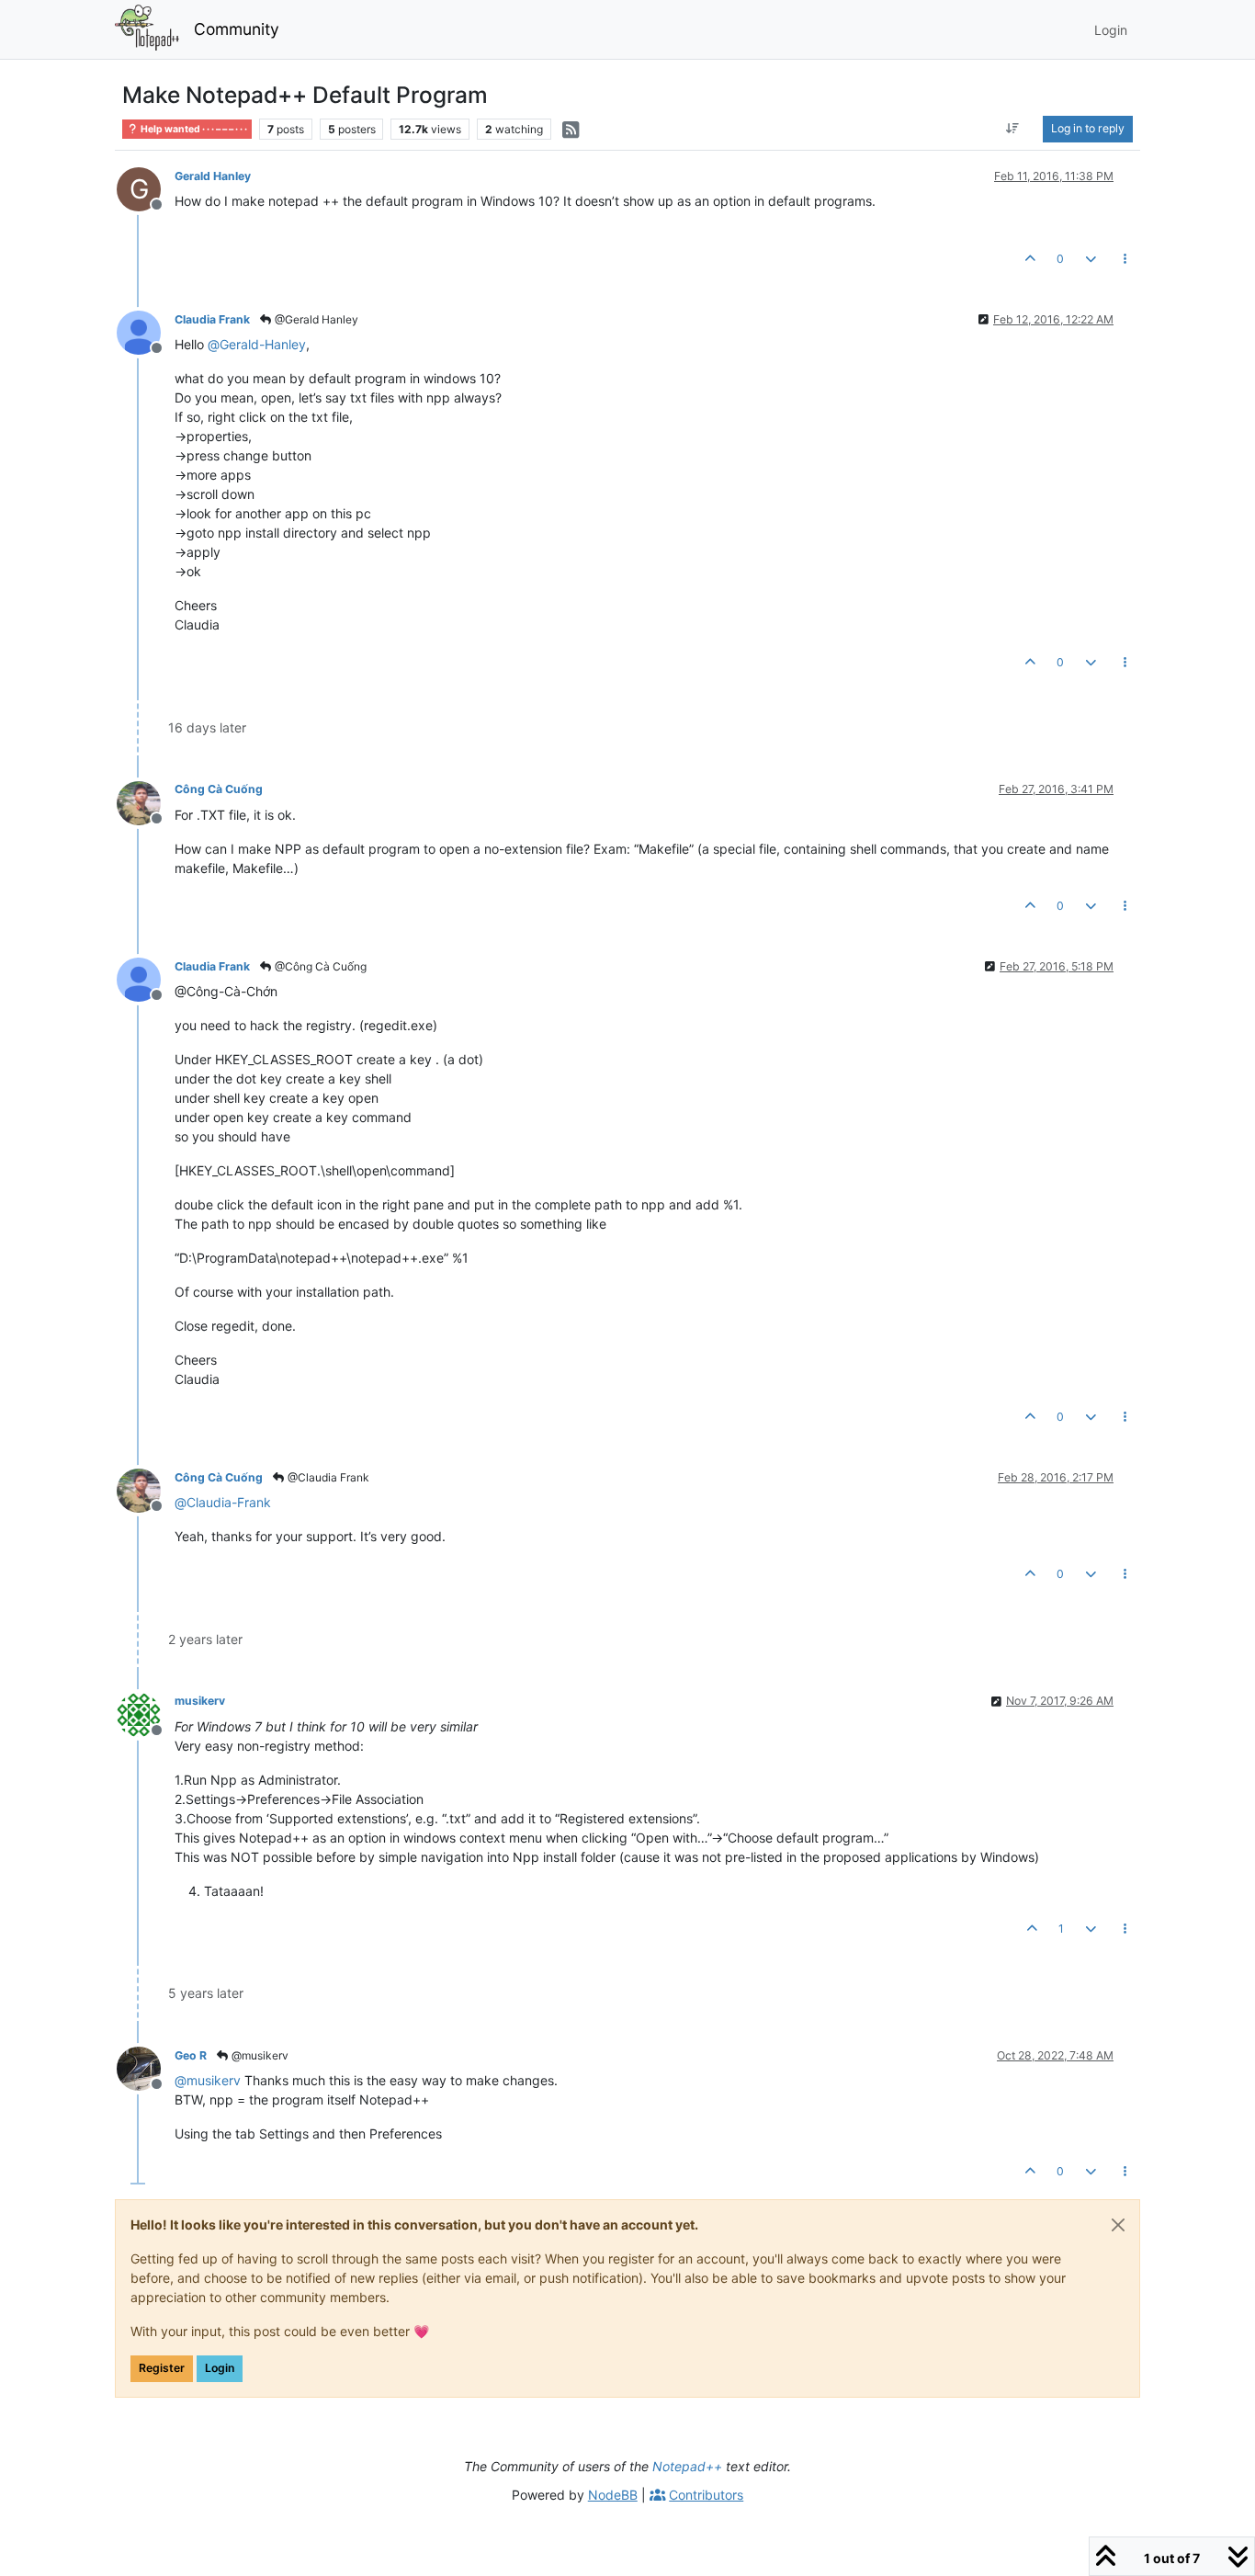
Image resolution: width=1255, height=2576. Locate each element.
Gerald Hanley (213, 176)
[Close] (1118, 2225)
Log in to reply (1088, 128)
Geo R (191, 2055)
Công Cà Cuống (219, 789)
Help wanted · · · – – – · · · (193, 129)
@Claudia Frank (327, 1477)
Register (162, 2368)
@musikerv (259, 2055)
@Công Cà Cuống (319, 966)
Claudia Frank (212, 319)
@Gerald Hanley (315, 319)
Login (220, 2368)
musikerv (200, 1701)
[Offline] (146, 331)
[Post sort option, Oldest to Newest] (1013, 129)
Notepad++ (687, 2466)
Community (237, 29)
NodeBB (613, 2495)
